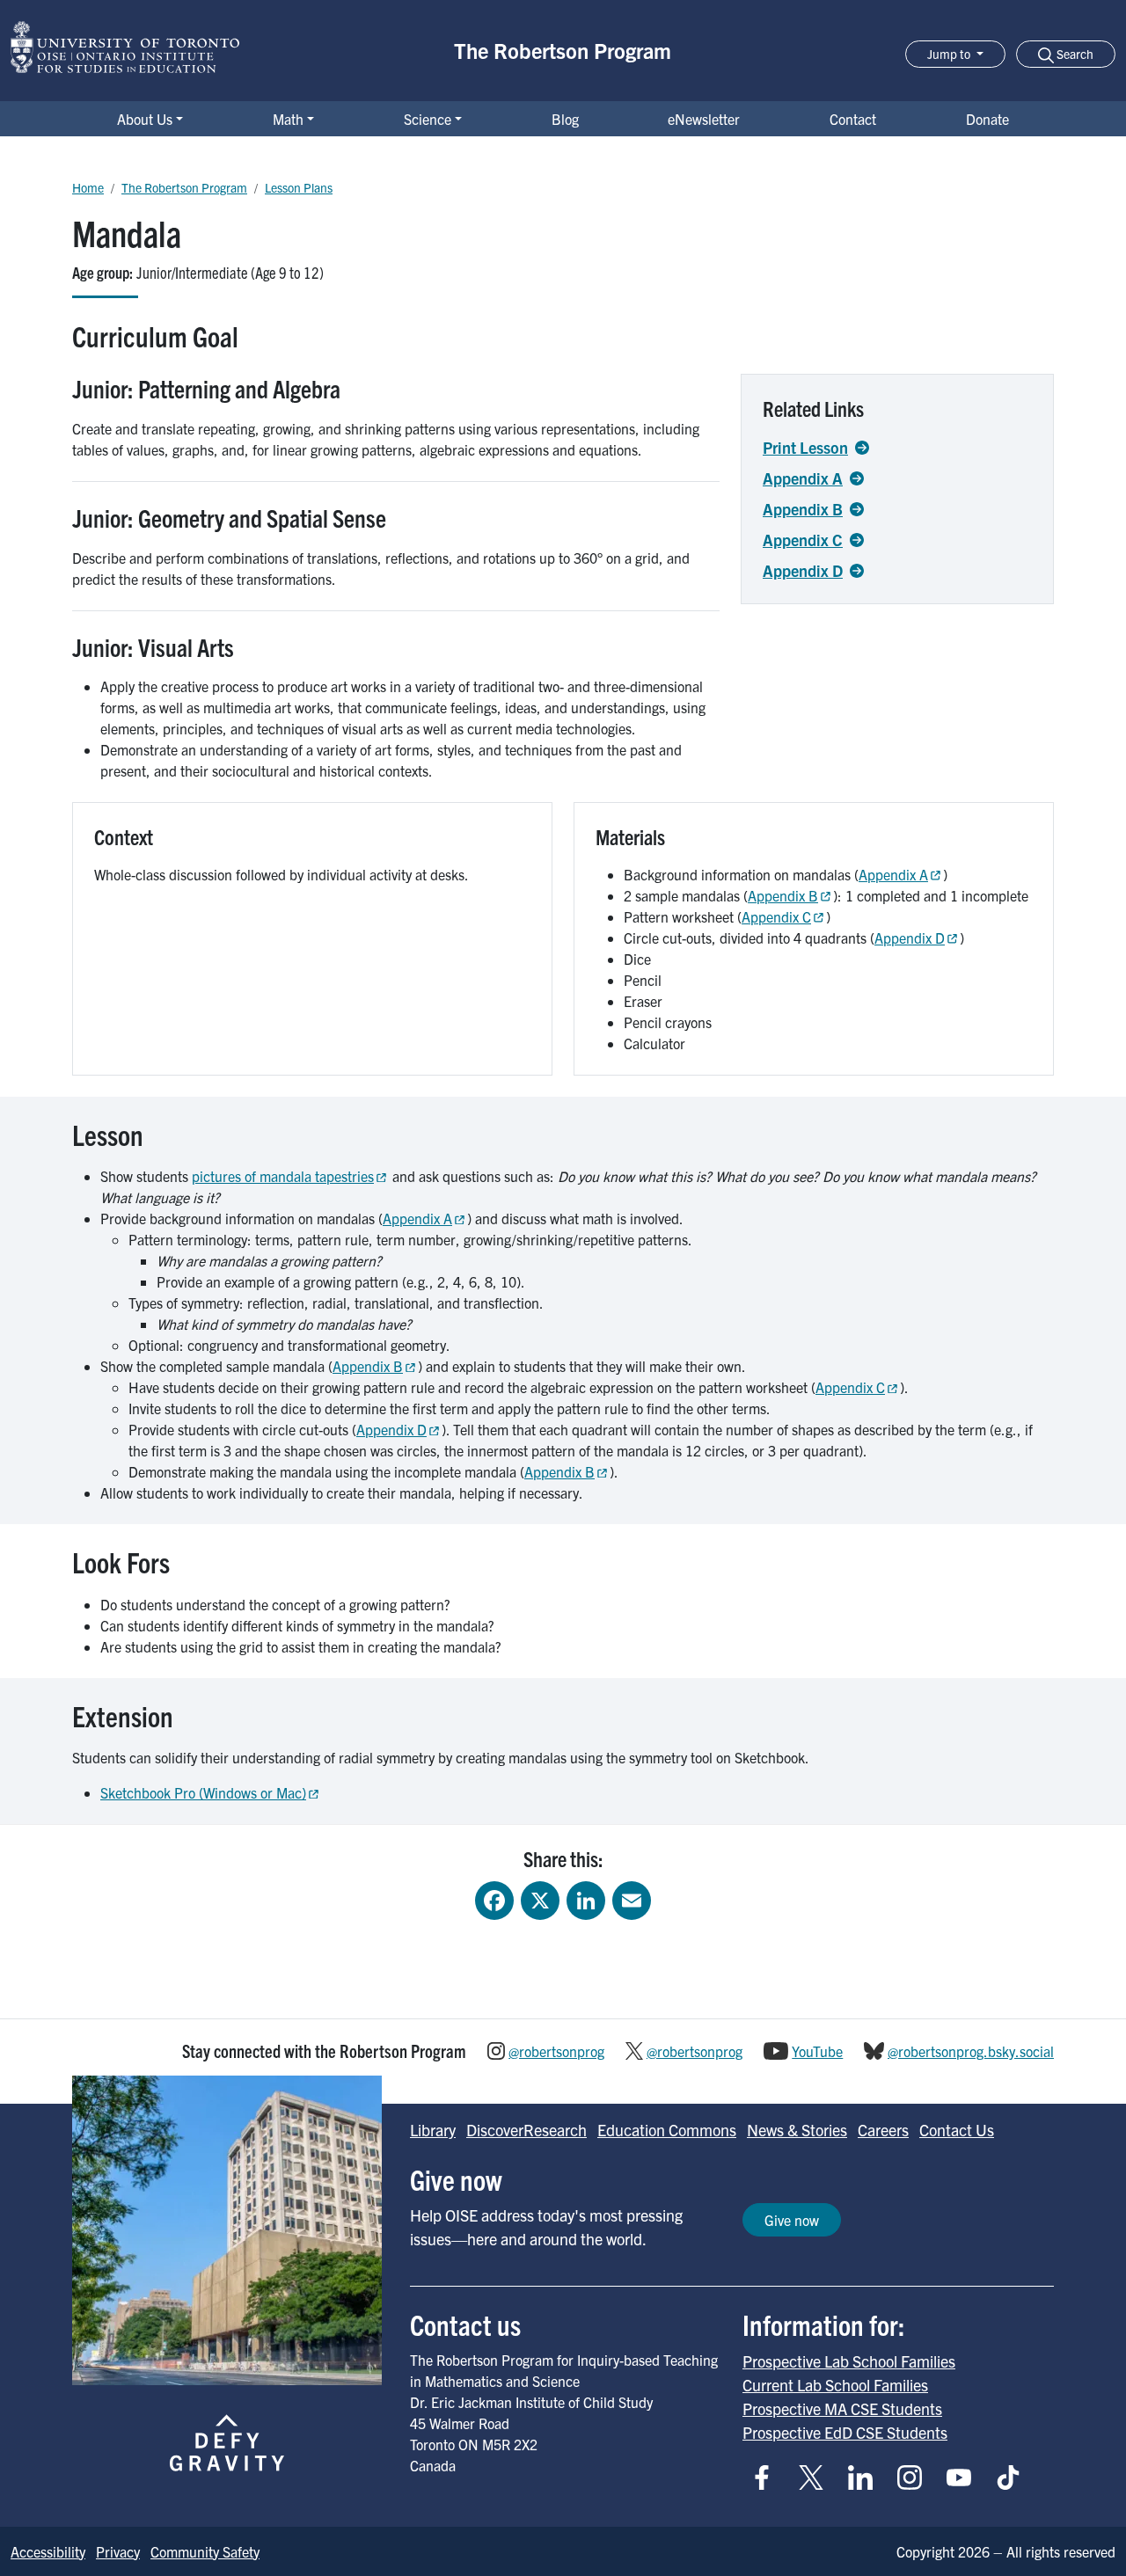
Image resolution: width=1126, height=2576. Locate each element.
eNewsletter (704, 119)
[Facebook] (494, 1899)
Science (428, 119)
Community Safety (205, 2551)
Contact (853, 119)
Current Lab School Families (835, 2385)
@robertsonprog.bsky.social (971, 2051)
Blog (565, 119)
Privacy (118, 2551)
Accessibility (48, 2551)
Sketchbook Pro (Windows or (203, 1792)
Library (433, 2130)
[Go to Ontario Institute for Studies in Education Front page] (125, 47)
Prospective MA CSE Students (842, 2408)
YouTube (817, 2051)
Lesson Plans (299, 187)
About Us (145, 119)
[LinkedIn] (586, 1899)
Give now (792, 2220)
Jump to (950, 54)
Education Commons (667, 2130)
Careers (883, 2130)
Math (288, 119)
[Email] (632, 1899)
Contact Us (957, 2130)
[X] (540, 1899)
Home (88, 187)
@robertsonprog (556, 2051)
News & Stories (797, 2130)
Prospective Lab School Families (849, 2361)
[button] (1066, 54)
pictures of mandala (283, 1176)
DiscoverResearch (526, 2130)
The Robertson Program (563, 50)
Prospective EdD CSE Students (845, 2432)
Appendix (893, 874)
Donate (987, 119)
